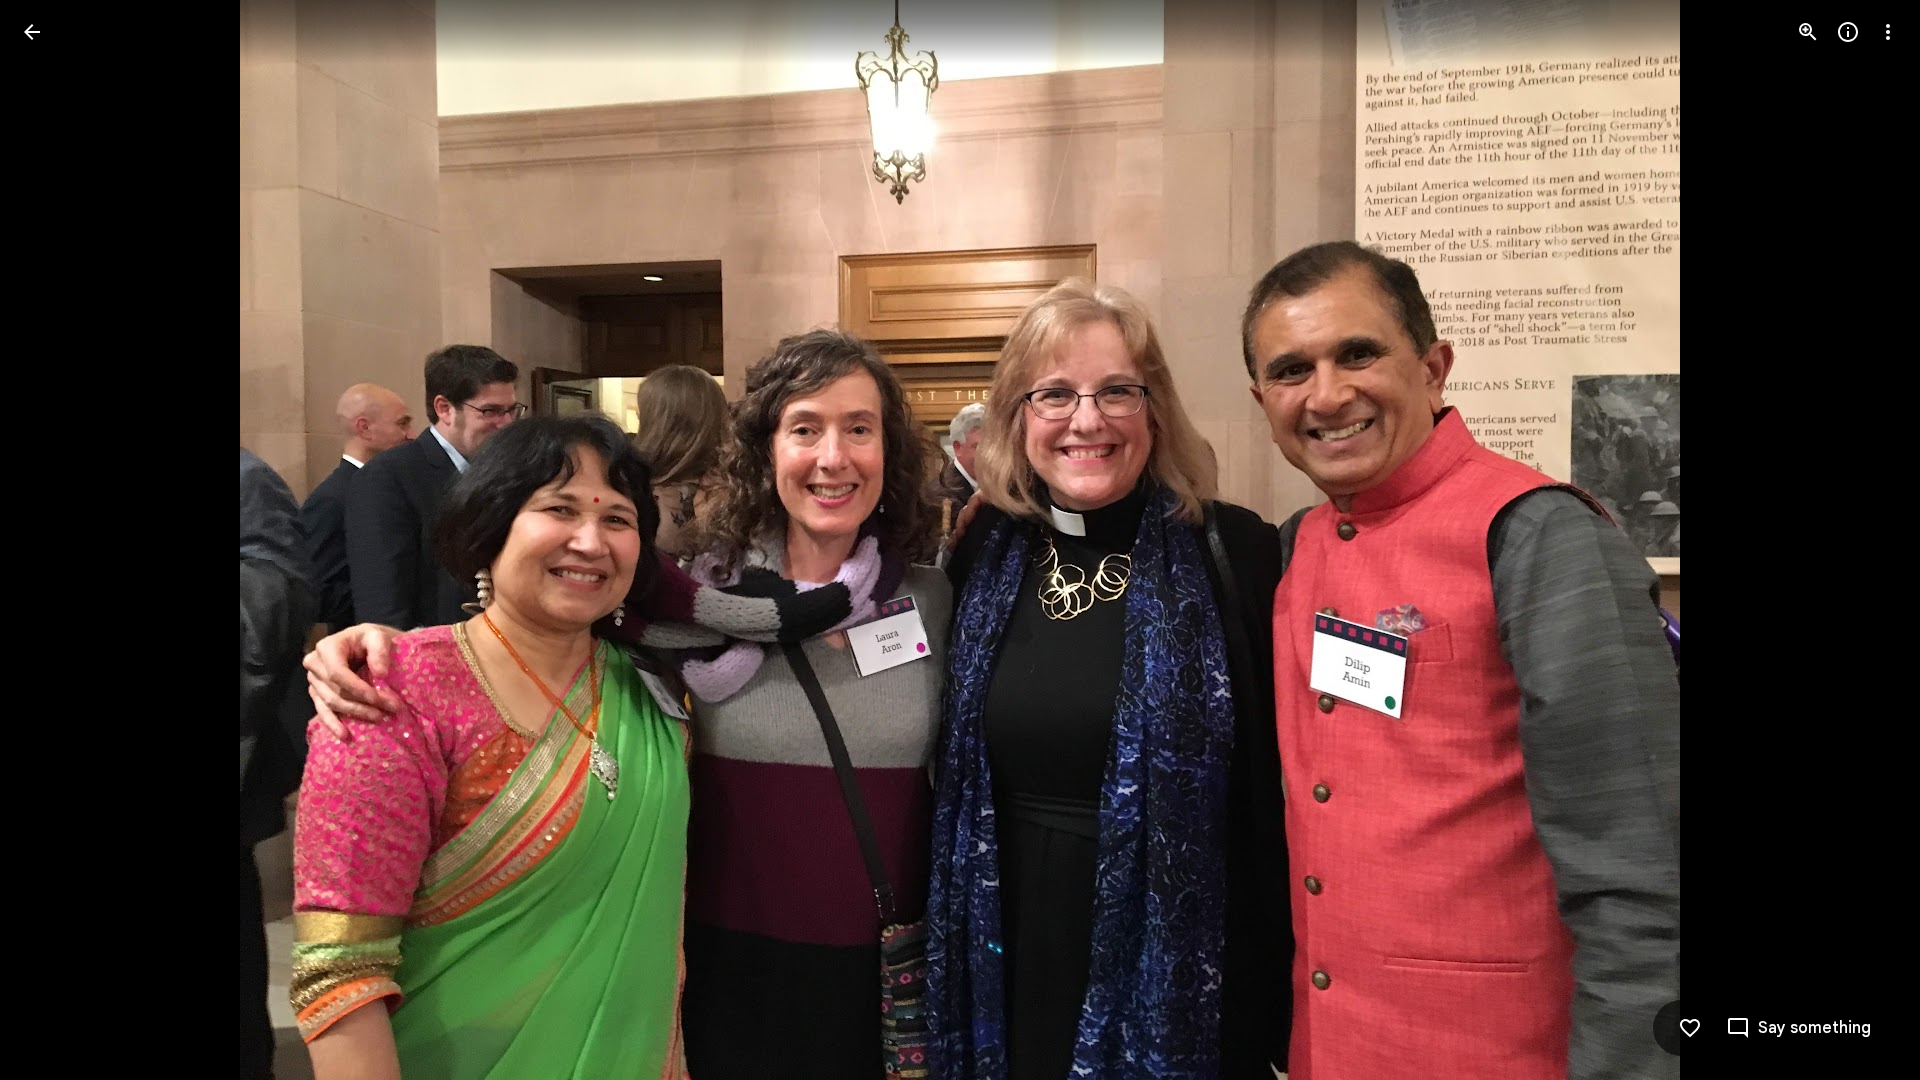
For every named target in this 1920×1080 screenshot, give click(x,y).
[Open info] (1848, 32)
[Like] (1690, 1028)
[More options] (1888, 32)
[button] (56, 540)
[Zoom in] (1808, 32)
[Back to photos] (32, 32)
